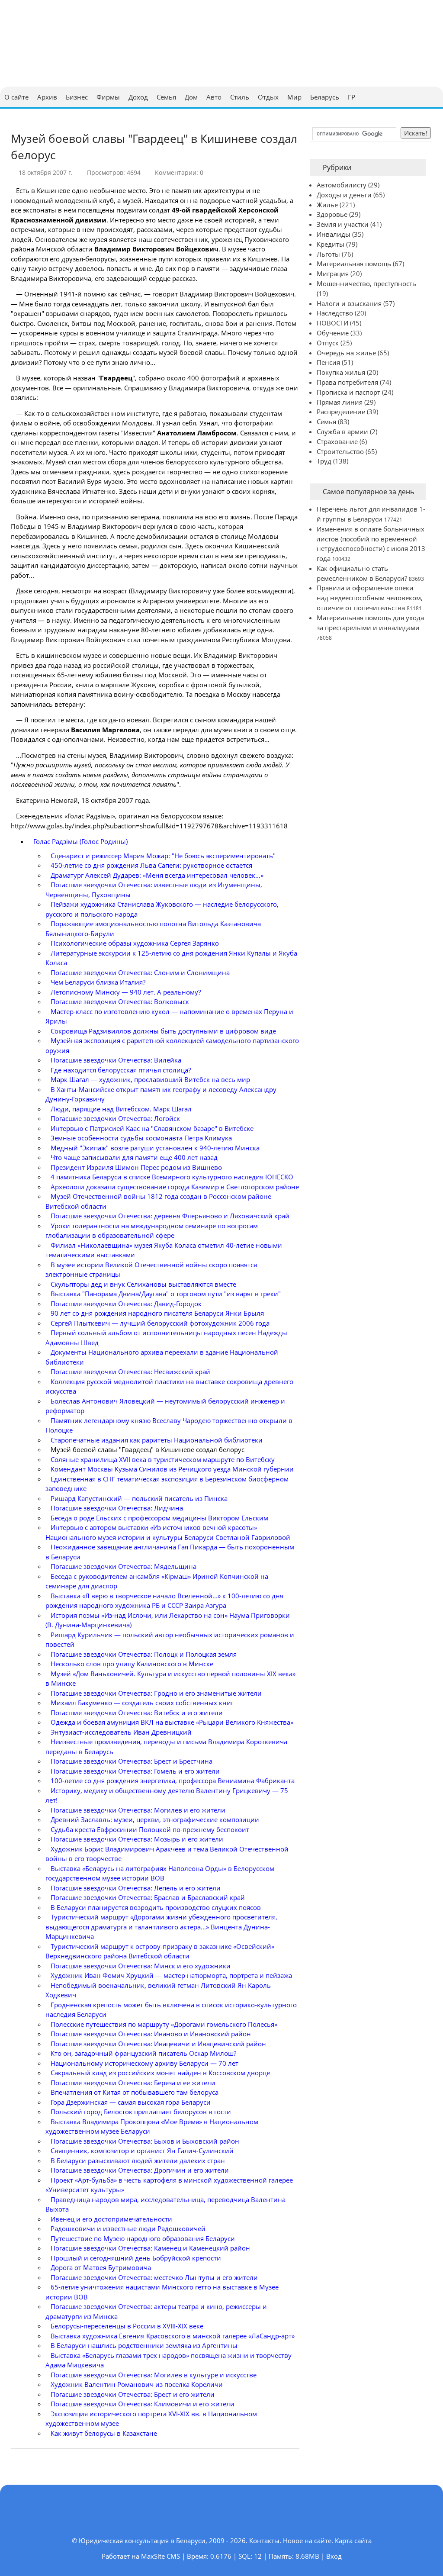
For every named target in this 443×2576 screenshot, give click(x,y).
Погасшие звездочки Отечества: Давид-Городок (126, 1304)
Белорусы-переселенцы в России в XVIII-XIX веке (127, 2326)
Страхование (337, 441)
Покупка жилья (341, 372)
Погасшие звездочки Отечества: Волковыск (120, 1001)
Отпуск (328, 343)
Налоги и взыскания (349, 303)
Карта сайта (353, 2541)
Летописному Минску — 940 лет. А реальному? (126, 992)
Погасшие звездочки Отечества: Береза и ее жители (133, 2083)
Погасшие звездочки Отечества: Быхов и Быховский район (145, 2141)
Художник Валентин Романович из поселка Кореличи (137, 2384)
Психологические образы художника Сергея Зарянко (135, 943)
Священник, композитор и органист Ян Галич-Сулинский (142, 2151)
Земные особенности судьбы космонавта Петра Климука (141, 1138)
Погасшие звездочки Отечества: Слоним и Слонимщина (140, 972)
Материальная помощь (354, 264)
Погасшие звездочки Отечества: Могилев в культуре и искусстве (154, 2375)
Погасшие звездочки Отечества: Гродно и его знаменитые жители (156, 1693)
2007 (125, 800)
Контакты (264, 2541)
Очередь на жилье (346, 353)
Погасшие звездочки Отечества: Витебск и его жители (137, 1713)
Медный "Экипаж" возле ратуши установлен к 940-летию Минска (155, 1148)
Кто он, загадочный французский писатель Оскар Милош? (143, 2053)
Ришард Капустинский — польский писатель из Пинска (139, 1498)
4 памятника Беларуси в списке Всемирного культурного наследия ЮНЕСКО (172, 1177)
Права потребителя (347, 382)
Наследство (335, 313)
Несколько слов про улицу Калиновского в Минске (132, 1664)
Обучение (333, 333)
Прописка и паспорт (348, 392)
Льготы (328, 254)
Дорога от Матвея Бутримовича (101, 2267)
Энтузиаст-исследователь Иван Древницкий (121, 1732)
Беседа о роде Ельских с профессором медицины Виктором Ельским (159, 1518)
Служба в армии (342, 431)
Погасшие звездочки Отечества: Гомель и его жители (135, 1771)
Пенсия (328, 362)
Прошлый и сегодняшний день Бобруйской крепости (136, 2258)
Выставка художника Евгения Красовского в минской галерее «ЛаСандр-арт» (173, 2336)
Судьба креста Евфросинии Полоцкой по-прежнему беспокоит (150, 1829)
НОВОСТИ (332, 323)
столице (233, 536)
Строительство (340, 451)
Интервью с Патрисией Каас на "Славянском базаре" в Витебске (152, 1128)
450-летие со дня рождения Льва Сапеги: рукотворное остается (151, 865)
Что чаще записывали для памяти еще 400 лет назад (134, 1157)
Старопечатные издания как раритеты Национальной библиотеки (157, 1440)
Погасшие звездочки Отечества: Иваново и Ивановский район (151, 2034)
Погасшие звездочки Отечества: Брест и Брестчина (132, 1761)
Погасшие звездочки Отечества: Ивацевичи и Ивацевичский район (158, 2044)
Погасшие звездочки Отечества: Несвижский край (130, 1372)
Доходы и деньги (344, 195)
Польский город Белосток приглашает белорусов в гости (141, 2112)
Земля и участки (343, 224)
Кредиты (331, 244)
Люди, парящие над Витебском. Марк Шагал (121, 1109)
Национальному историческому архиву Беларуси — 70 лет (144, 2063)
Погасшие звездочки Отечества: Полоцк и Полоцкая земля (144, 1654)
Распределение (341, 412)
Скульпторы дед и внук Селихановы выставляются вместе (143, 1284)
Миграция (333, 274)
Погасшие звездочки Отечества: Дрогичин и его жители (140, 2170)
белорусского (187, 462)
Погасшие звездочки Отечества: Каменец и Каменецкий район (150, 2248)
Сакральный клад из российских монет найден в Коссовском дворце (160, 2073)
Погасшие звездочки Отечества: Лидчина (117, 1508)
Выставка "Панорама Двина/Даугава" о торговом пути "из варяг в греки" (166, 1294)
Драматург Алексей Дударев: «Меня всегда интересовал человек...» (157, 875)
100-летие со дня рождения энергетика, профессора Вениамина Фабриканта (173, 1781)
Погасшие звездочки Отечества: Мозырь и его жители (137, 1839)
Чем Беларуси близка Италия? (98, 982)
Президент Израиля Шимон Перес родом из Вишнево (136, 1167)
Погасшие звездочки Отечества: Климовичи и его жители (143, 2404)
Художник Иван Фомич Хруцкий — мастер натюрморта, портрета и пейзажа (171, 1975)
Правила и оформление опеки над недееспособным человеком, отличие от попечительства (370, 598)
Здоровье (332, 214)
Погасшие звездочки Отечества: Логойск (115, 1118)
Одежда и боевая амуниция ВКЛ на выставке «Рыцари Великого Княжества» (172, 1722)
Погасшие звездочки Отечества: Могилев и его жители (138, 1810)
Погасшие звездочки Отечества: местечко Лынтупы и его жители (154, 2277)
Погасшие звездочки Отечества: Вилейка (116, 1060)
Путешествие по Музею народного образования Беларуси (143, 2238)
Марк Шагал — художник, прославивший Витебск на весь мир (150, 1079)
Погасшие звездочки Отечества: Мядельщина (124, 1566)
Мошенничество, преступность (366, 283)
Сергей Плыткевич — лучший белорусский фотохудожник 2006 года (160, 1323)
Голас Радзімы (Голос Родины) (80, 841)
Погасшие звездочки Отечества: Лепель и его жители (136, 1888)
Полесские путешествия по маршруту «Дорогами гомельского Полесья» (164, 2024)
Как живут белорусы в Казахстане (104, 2433)
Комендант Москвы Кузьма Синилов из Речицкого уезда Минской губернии (172, 1469)
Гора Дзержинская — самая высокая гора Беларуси (131, 2102)
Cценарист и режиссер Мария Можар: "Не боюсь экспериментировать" (163, 856)
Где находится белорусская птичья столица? (121, 1070)
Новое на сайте (307, 2541)
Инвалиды (334, 234)
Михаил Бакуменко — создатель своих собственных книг (142, 1703)
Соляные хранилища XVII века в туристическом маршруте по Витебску (163, 1459)
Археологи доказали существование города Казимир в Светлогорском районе (175, 1187)
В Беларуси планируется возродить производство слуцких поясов (156, 1907)
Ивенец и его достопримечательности (111, 2219)
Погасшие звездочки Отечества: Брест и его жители (133, 2394)
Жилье (327, 205)
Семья (326, 422)
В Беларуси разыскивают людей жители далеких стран (138, 2161)
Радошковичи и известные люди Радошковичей (128, 2228)
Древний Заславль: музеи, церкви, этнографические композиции (155, 1819)
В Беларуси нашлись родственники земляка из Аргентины (144, 2345)
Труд (324, 461)
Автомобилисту (342, 185)
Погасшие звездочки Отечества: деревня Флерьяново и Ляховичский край (170, 1216)
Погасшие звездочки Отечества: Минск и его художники (141, 1966)
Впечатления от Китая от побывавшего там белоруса (135, 2092)
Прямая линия (340, 402)
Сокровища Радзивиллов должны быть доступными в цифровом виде (163, 1031)
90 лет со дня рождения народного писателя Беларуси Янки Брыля (157, 1313)
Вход (334, 2556)
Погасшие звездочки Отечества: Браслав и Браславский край (148, 1897)
